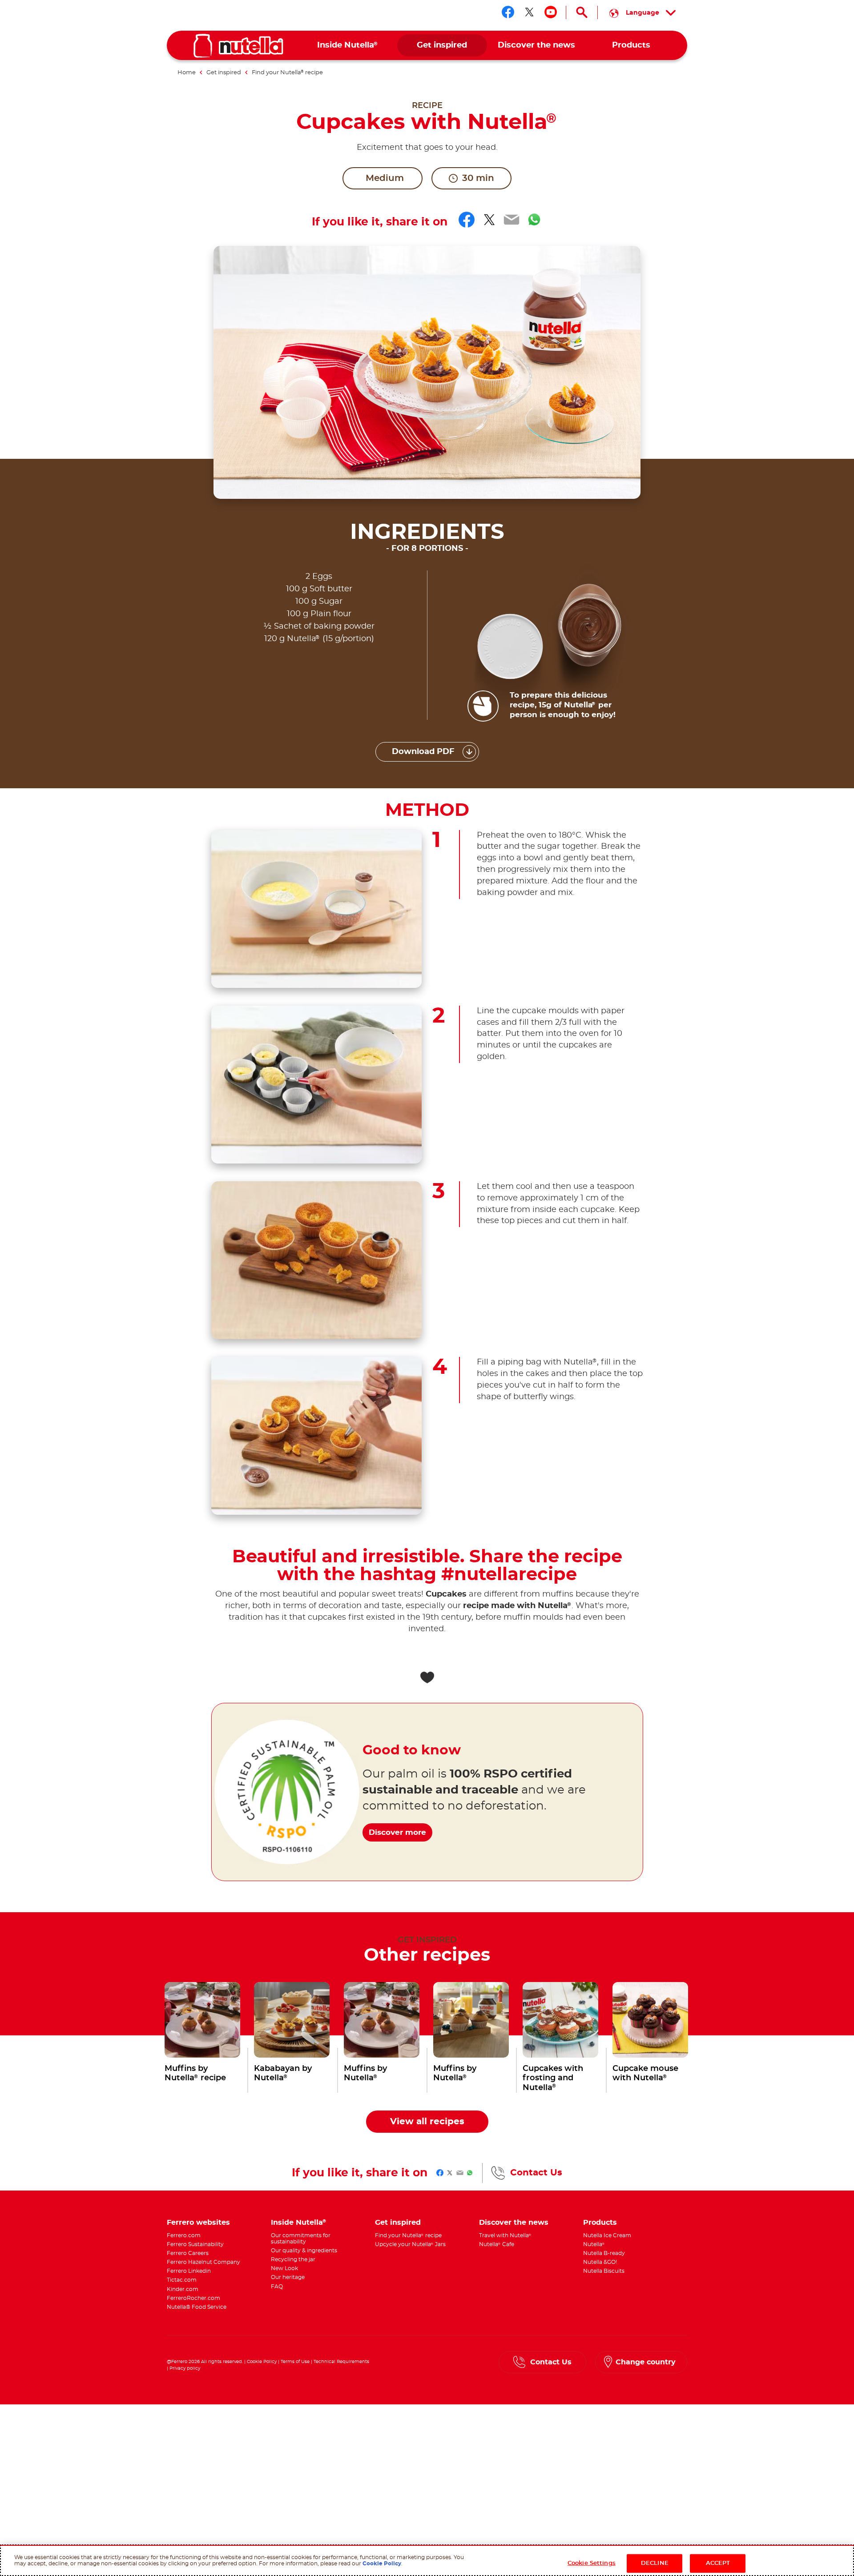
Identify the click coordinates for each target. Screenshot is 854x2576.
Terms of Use (295, 2362)
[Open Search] (582, 12)
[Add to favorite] (427, 1677)
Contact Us (536, 2173)
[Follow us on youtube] (551, 12)
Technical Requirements (341, 2362)
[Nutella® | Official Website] (238, 46)
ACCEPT (718, 2563)
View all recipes (427, 2122)
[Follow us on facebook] (508, 12)
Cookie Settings (592, 2563)
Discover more (397, 1832)
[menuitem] (348, 46)
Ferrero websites (198, 2223)
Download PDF (423, 752)
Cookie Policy (262, 2362)
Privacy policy (185, 2368)
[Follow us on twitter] (529, 12)
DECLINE (655, 2563)
